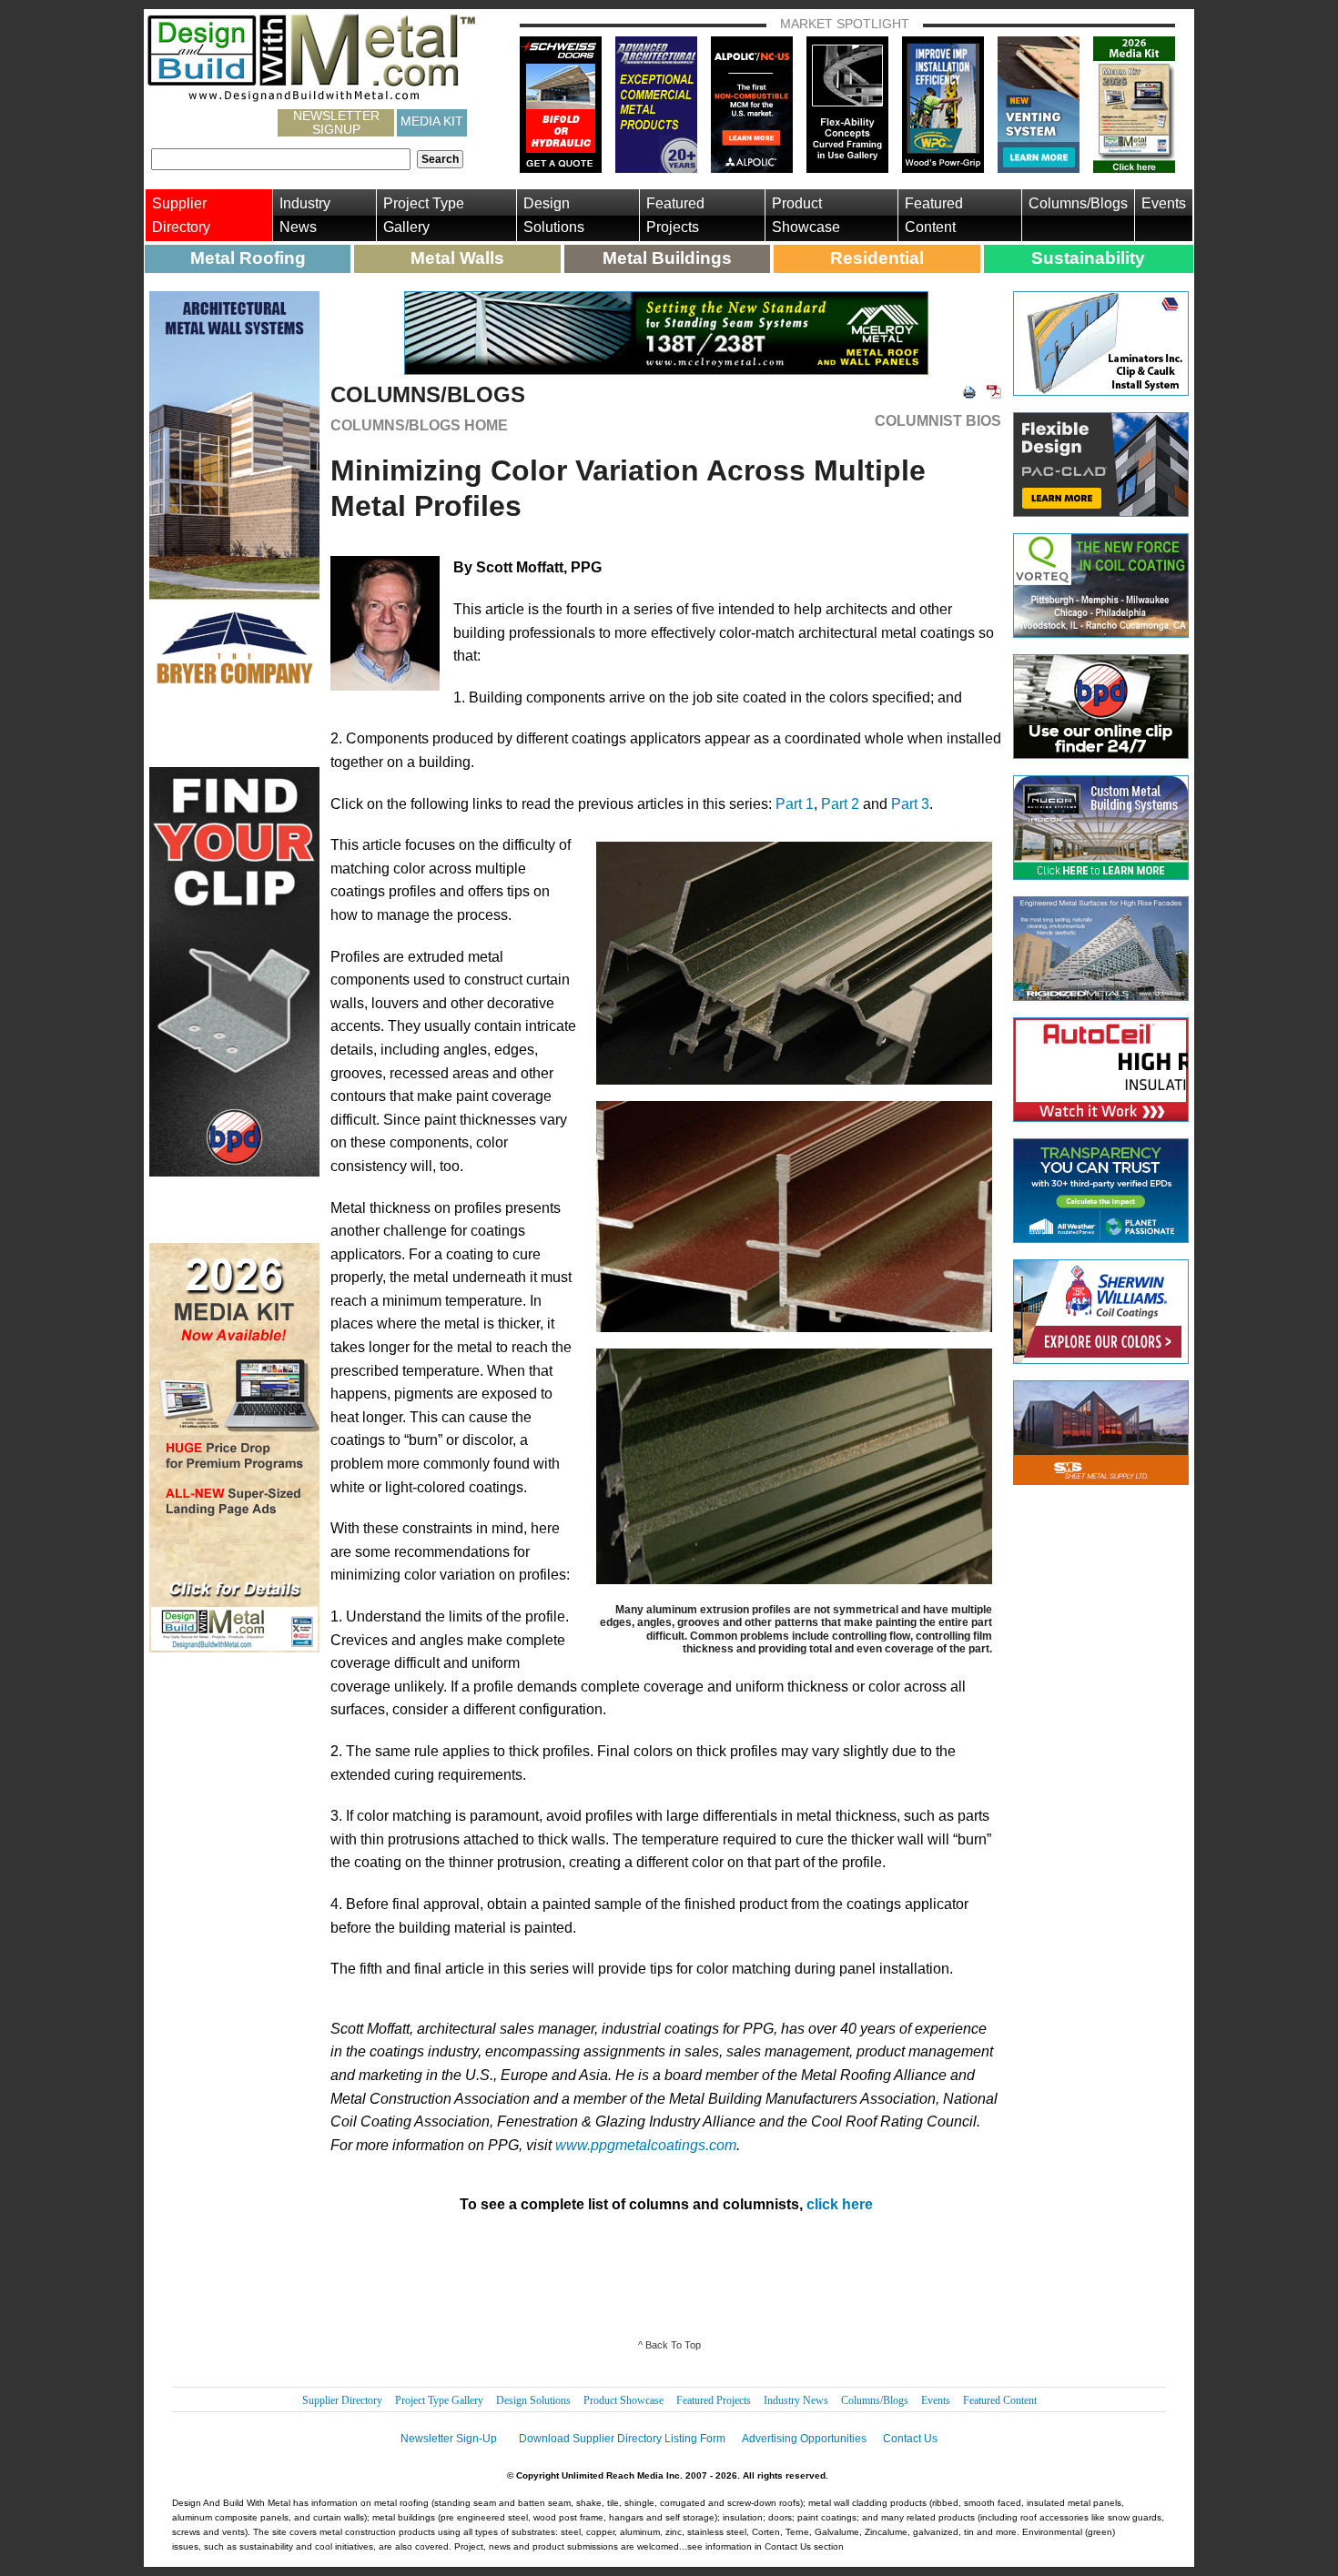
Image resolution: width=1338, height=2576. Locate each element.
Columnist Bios (938, 421)
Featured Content (934, 215)
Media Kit (432, 121)
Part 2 (840, 804)
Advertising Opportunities (804, 2439)
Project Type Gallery (424, 215)
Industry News (305, 215)
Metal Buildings (667, 258)
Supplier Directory (181, 215)
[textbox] (281, 159)
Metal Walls (457, 258)
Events (1164, 203)
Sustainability (1088, 258)
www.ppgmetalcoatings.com (646, 2145)
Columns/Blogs (1078, 203)
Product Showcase (806, 215)
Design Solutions (554, 215)
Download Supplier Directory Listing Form (622, 2439)
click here (840, 2204)
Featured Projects (675, 215)
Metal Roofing (248, 258)
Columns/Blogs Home (419, 425)
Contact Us (910, 2439)
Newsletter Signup (336, 123)
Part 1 (795, 804)
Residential (877, 258)
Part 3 (910, 804)
